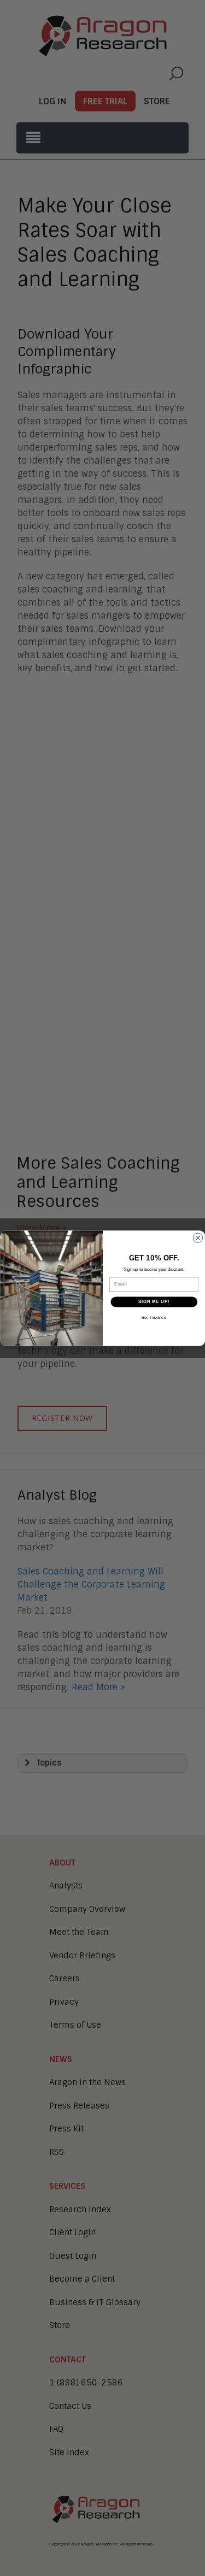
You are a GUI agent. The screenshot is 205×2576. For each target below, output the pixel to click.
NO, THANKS (154, 1317)
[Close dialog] (198, 1238)
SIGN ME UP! (154, 1301)
